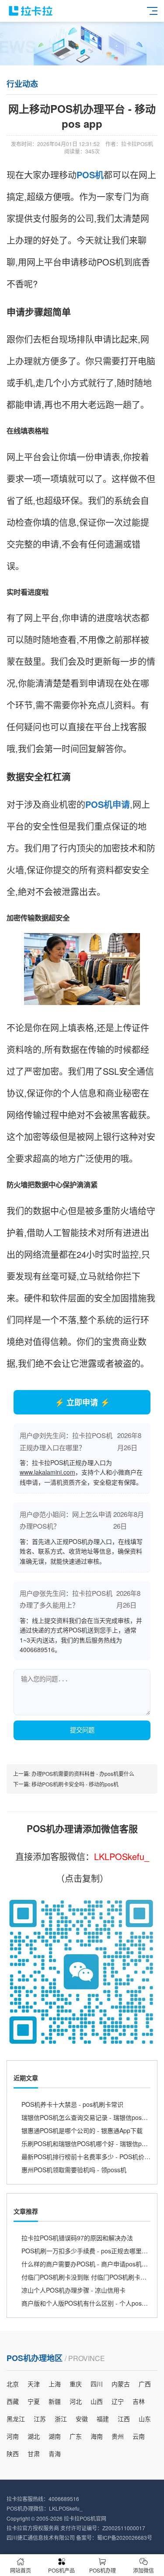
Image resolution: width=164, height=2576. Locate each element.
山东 (145, 2419)
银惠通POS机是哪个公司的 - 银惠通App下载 (82, 2130)
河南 (13, 2436)
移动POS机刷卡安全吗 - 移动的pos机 (75, 1784)
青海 (55, 2453)
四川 (97, 2384)
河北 (76, 2401)
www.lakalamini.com (47, 1472)
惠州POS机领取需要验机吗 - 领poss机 (74, 2170)
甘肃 (34, 2453)
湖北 (34, 2436)
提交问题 (82, 1730)
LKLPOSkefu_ (122, 1856)
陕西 (13, 2453)
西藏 (13, 2401)
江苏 (40, 2419)
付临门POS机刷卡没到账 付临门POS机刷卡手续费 (90, 2277)
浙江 (61, 2419)
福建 (103, 2419)
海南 (97, 2436)
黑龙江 (16, 2419)
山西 (97, 2401)
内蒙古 (121, 2384)
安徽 (82, 2419)
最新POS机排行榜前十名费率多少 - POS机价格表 (89, 2157)
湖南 (55, 2436)
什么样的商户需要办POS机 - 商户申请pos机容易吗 (91, 2264)
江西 (124, 2419)
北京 (13, 2384)
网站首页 (21, 2570)
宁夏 (34, 2401)
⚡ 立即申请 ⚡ (82, 1402)
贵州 (118, 2436)
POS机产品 (61, 2570)
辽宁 (118, 2401)
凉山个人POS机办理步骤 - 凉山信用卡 (73, 2290)
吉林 (139, 2401)
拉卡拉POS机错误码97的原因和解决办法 (77, 2238)
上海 (55, 2384)
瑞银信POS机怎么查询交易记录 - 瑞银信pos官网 (88, 2117)
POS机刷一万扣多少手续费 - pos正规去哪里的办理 (91, 2251)
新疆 (55, 2401)
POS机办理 (103, 2570)
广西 (145, 2384)
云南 (139, 2436)
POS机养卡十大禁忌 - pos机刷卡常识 (72, 2104)
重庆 (76, 2384)
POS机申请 (108, 804)
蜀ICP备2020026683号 (125, 2537)
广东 (76, 2436)
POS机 (90, 175)
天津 (34, 2384)
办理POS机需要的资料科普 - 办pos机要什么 (83, 1774)
